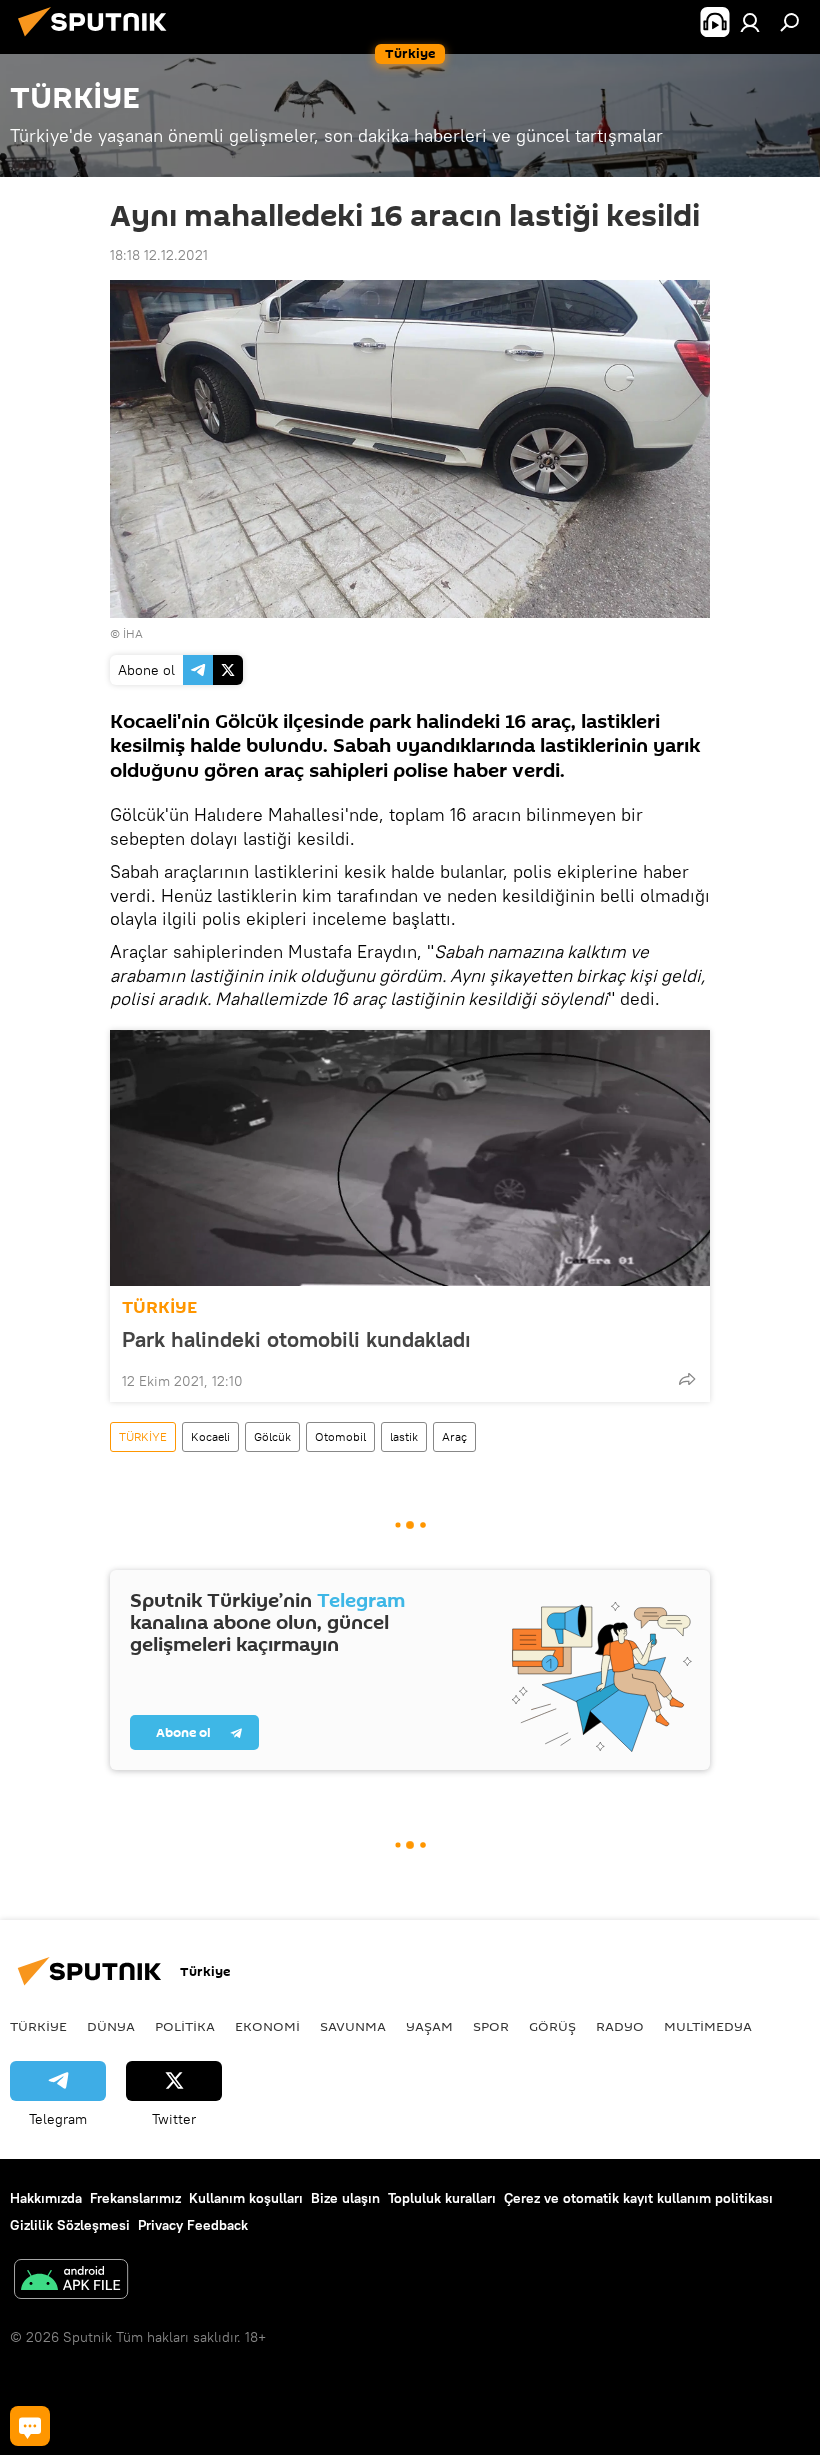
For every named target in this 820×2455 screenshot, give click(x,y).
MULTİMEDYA (708, 2026)
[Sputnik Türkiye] (98, 39)
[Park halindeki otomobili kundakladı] (410, 1158)
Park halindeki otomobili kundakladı (296, 1339)
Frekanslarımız (135, 2198)
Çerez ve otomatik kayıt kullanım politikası (638, 2198)
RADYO (620, 2026)
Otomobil (340, 1436)
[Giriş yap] (750, 22)
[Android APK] (71, 2281)
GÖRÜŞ (552, 2026)
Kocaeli (210, 1436)
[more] (687, 1379)
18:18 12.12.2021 (159, 255)
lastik (404, 1436)
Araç (454, 1436)
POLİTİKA (185, 2026)
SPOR (491, 2026)
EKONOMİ (267, 2026)
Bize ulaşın (345, 2198)
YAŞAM (429, 2026)
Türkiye (38, 2026)
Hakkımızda (46, 2198)
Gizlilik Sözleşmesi (70, 2225)
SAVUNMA (353, 2026)
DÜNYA (111, 2026)
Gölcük (272, 1436)
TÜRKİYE (159, 1307)
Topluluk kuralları (442, 2198)
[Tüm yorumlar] (30, 2426)
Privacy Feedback (193, 2225)
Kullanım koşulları (246, 2198)
